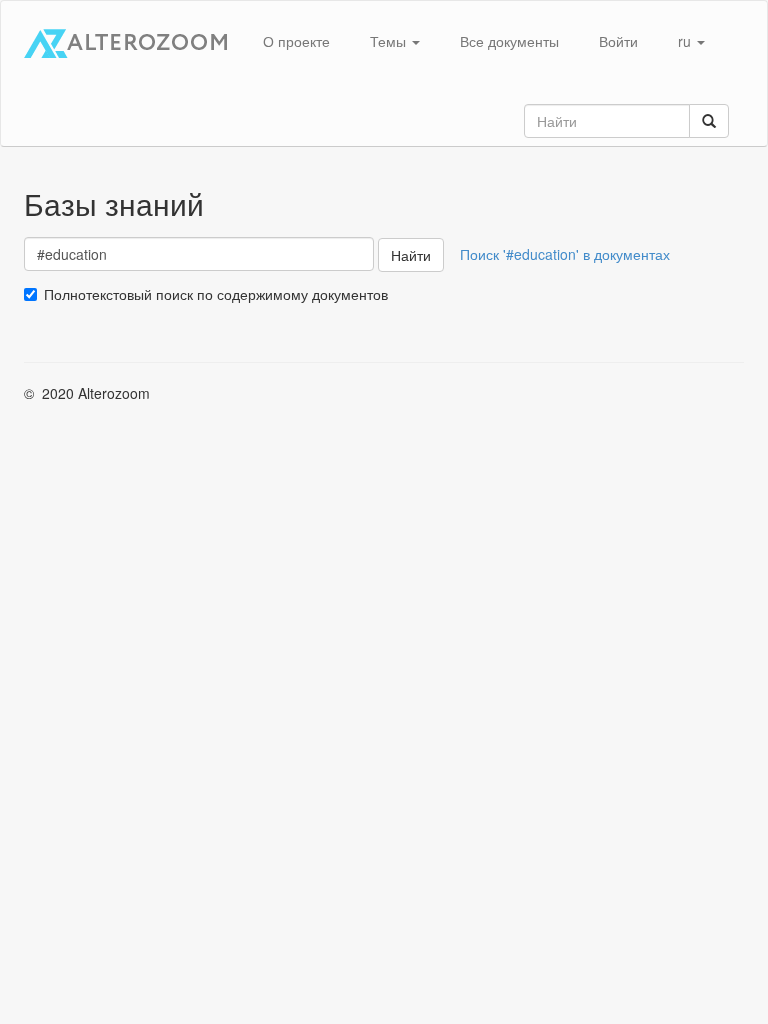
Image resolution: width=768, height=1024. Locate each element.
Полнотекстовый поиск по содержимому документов (216, 294)
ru (686, 41)
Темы (390, 41)
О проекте (296, 41)
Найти (411, 255)
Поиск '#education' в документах (565, 254)
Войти (618, 41)
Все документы (509, 41)
